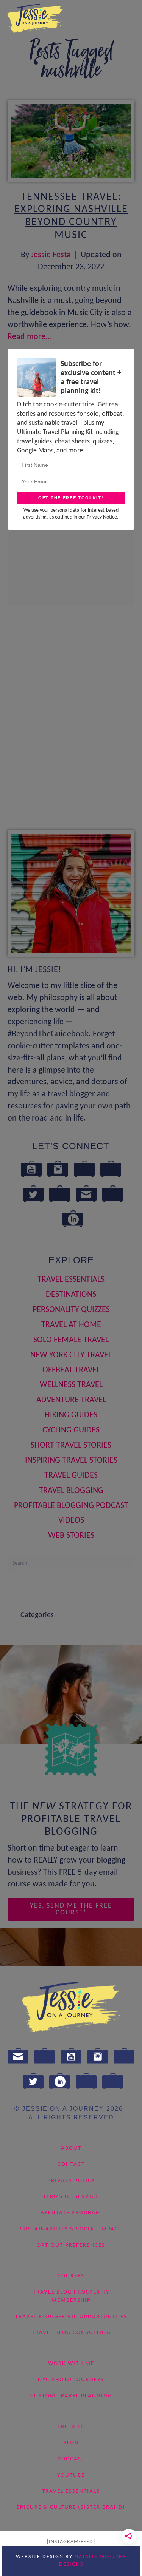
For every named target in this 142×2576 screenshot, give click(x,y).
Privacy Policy (71, 2180)
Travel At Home (71, 1325)
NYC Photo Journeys (71, 2379)
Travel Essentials (71, 1280)
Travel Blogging (71, 1491)
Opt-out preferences (71, 2245)
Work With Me (71, 2364)
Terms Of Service (71, 2197)
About (71, 2148)
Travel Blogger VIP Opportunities (71, 2316)
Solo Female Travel (71, 1340)
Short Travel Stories (71, 1445)
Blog (71, 2443)
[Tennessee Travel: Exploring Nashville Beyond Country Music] (71, 141)
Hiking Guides (71, 1415)
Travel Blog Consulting (71, 2333)
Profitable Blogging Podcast (71, 1506)
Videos (71, 1521)
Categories (37, 1615)
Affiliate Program (71, 2213)
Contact (71, 2164)
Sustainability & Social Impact (71, 2229)
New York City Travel (71, 1355)
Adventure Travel (71, 1400)
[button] (71, 1910)
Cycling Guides (71, 1430)
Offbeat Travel (71, 1370)
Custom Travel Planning (71, 2396)
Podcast (71, 2459)
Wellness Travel (71, 1385)
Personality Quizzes (71, 1310)
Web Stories (71, 1536)
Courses (71, 2276)
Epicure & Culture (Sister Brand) (71, 2507)
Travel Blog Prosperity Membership (71, 2296)
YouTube (71, 2475)
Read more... (30, 337)
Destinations (71, 1295)
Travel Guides (71, 1476)
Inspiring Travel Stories (71, 1461)
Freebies (71, 2427)
